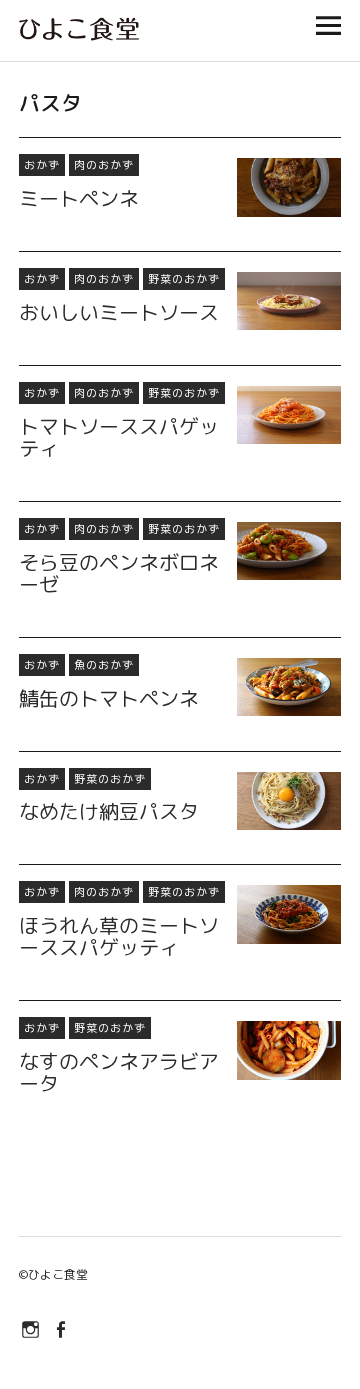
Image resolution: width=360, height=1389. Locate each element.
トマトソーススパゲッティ (119, 437)
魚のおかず (104, 665)
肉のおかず (104, 165)
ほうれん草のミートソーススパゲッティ (119, 936)
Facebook (62, 1328)
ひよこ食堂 (58, 1274)
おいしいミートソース (119, 312)
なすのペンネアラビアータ (119, 1072)
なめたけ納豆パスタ (109, 811)
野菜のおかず (184, 279)
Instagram (32, 1328)
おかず (42, 165)
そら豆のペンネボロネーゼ (119, 573)
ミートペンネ (79, 198)
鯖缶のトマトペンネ (109, 698)
